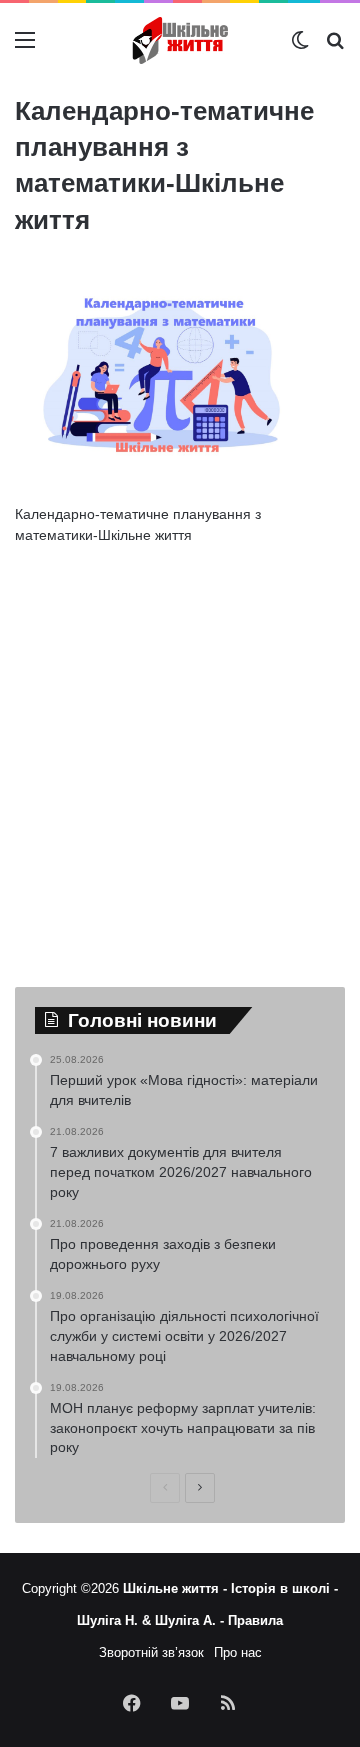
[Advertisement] (180, 751)
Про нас (238, 1652)
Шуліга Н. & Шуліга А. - (152, 1620)
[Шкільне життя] (180, 40)
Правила (255, 1620)
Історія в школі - (284, 1588)
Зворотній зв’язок (151, 1652)
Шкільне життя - (177, 1588)
